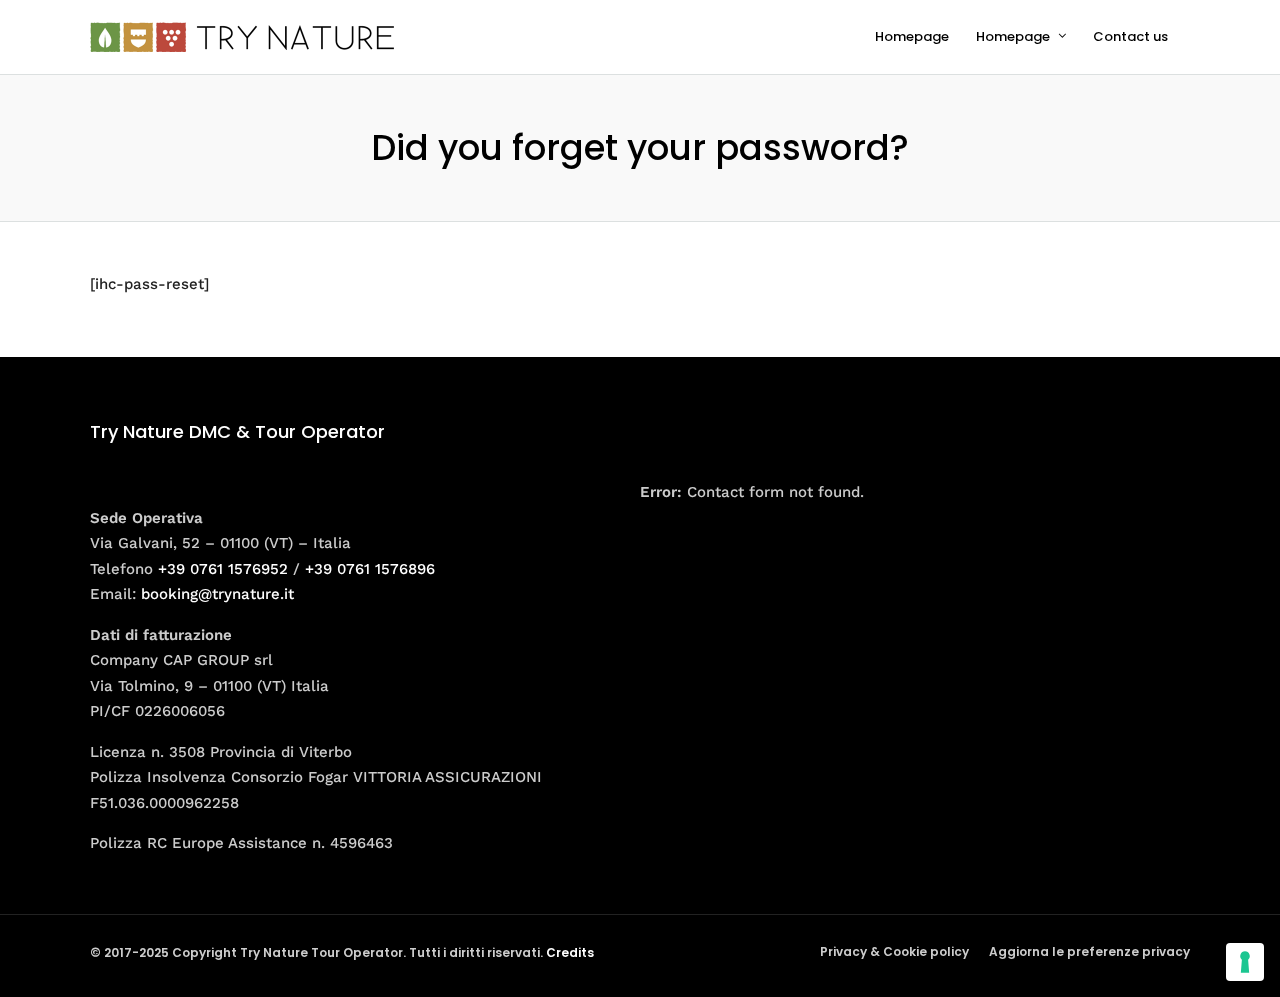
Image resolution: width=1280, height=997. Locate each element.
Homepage (912, 36)
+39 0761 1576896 (370, 569)
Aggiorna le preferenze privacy (1089, 951)
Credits (570, 952)
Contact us (1130, 36)
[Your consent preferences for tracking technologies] (1245, 962)
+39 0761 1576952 (223, 569)
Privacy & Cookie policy (894, 951)
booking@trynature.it (217, 594)
